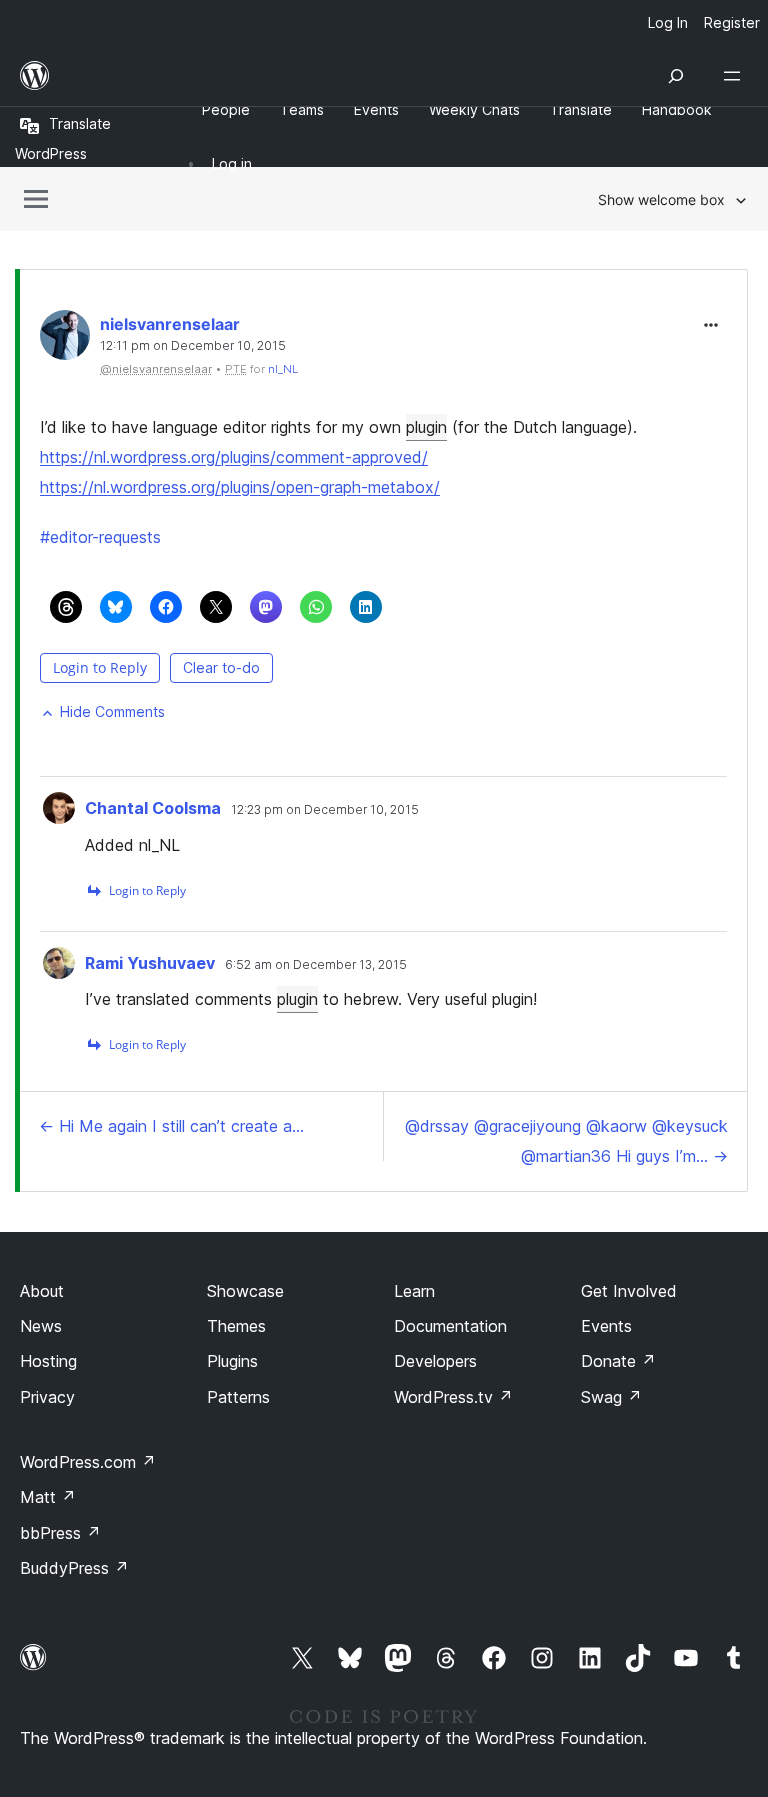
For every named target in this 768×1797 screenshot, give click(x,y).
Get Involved (629, 1291)
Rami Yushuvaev (150, 963)
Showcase (245, 1291)
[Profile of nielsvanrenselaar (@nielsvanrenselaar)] (65, 339)
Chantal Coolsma (153, 808)
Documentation (450, 1326)
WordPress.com (88, 1462)
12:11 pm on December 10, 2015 (193, 346)
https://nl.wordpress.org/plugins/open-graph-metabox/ (240, 487)
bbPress (60, 1533)
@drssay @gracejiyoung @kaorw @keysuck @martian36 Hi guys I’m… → (566, 1141)
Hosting (48, 1361)
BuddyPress (74, 1568)
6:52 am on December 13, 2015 (316, 965)
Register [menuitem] (732, 22)
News (41, 1326)
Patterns (238, 1397)
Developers (435, 1361)
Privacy (47, 1397)
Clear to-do (221, 667)
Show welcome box (661, 199)
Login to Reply (100, 667)
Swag (611, 1397)
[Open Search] (676, 76)
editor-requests (100, 537)
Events (606, 1326)
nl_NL (283, 369)
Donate (618, 1361)
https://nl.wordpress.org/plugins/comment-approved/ (234, 457)
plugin (426, 427)
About (42, 1291)
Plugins (232, 1361)
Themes (236, 1326)
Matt (48, 1497)
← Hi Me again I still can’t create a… (171, 1126)
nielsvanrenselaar (170, 324)
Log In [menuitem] (668, 22)
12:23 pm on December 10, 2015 (325, 810)
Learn (414, 1291)
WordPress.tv (453, 1397)
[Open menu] (736, 76)
